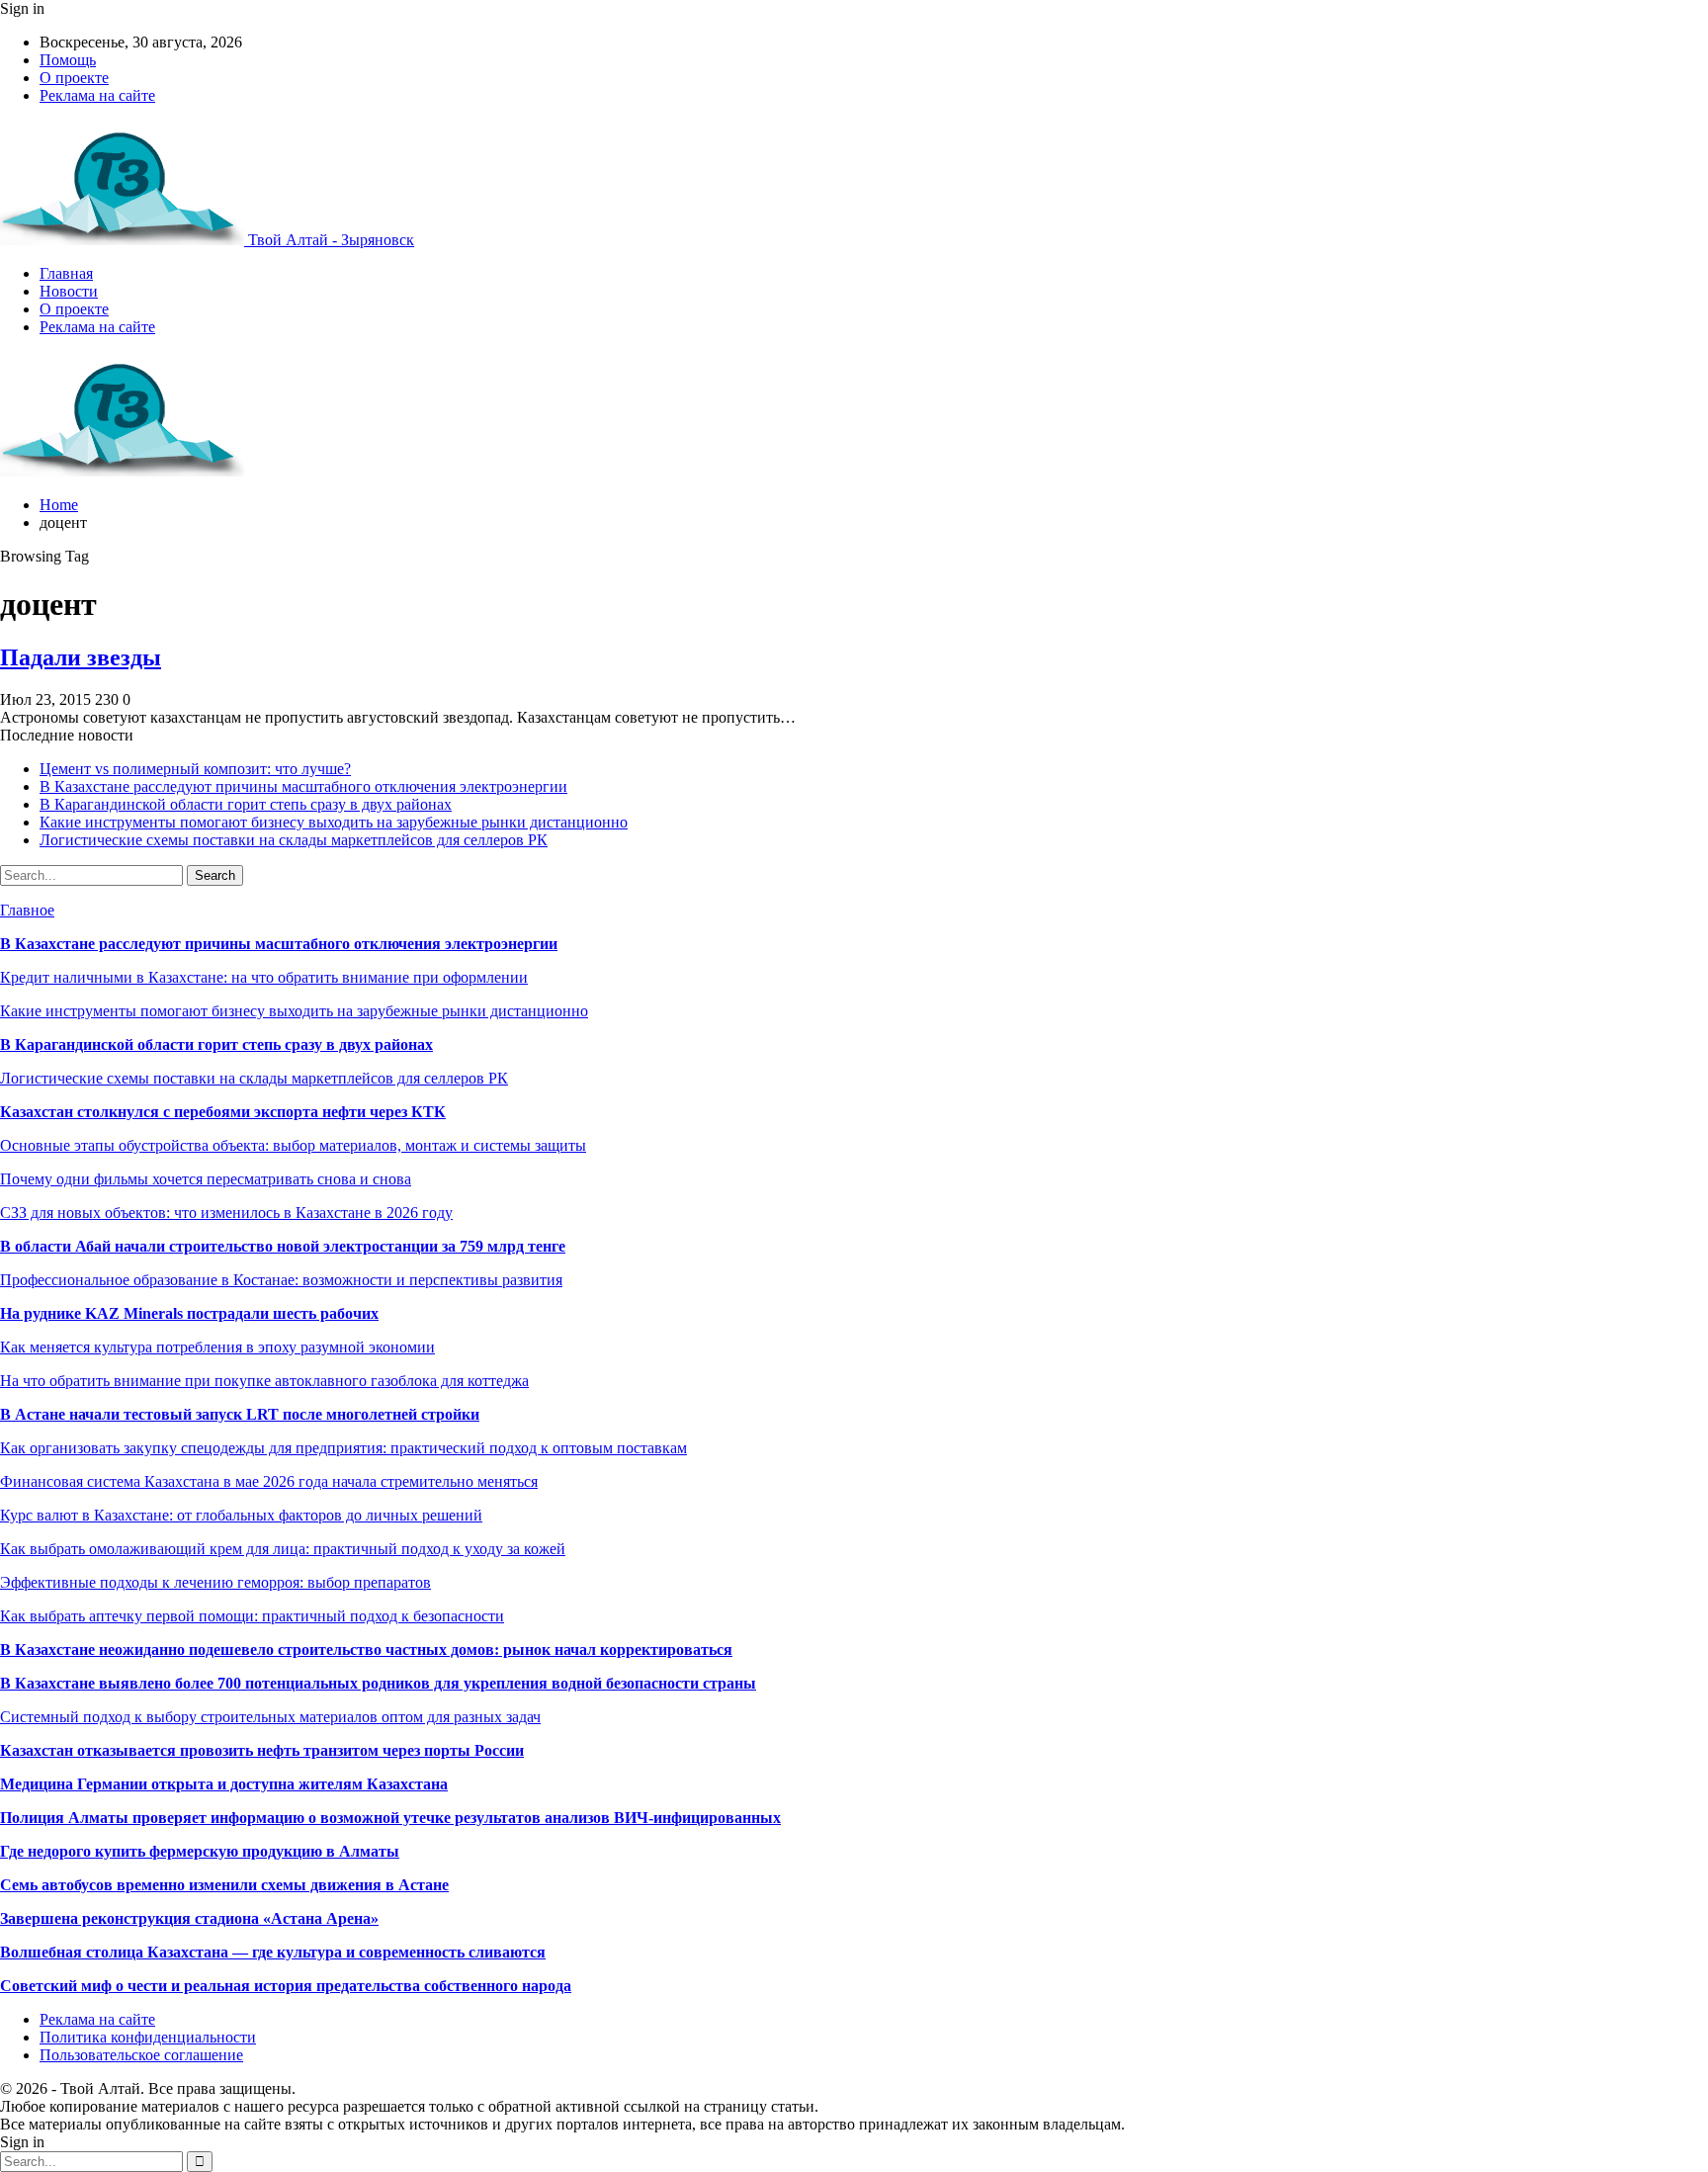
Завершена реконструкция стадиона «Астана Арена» (189, 1918)
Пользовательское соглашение (141, 2055)
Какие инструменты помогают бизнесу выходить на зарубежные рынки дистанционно (334, 822)
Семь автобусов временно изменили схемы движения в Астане (224, 1885)
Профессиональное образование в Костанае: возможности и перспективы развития (281, 1280)
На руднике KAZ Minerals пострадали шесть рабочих (189, 1313)
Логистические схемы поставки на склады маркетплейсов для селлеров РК (294, 840)
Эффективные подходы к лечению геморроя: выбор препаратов (215, 1582)
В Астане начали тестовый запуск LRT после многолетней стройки (240, 1414)
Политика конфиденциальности (148, 2037)
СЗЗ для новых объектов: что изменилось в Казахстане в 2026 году (226, 1213)
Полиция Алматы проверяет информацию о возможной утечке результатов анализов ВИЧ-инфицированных (390, 1818)
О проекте (74, 78)
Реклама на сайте (97, 95)
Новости (69, 291)
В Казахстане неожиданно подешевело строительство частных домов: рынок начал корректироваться (366, 1650)
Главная (66, 273)
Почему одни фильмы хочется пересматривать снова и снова (206, 1179)
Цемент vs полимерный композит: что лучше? (195, 769)
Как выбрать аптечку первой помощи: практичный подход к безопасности (252, 1616)
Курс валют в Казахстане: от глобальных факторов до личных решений (241, 1515)
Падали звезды (81, 657)
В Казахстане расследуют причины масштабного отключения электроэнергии (303, 786)
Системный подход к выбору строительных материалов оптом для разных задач (270, 1717)
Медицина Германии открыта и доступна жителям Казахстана (224, 1784)
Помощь (68, 60)
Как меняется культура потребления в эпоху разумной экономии (217, 1347)
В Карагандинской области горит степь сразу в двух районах (246, 804)
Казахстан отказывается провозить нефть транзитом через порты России (262, 1750)
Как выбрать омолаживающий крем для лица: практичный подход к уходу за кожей (283, 1549)
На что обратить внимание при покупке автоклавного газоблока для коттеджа (264, 1381)
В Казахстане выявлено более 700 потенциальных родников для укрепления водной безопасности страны (378, 1683)
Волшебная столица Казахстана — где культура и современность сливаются (273, 1952)
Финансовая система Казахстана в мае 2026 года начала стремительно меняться (269, 1481)
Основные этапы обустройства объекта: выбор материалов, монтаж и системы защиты (293, 1145)
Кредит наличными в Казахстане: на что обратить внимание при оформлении (264, 977)
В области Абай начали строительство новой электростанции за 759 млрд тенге (283, 1246)
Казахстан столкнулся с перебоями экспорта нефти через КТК (223, 1112)
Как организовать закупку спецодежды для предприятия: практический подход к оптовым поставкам (343, 1448)
